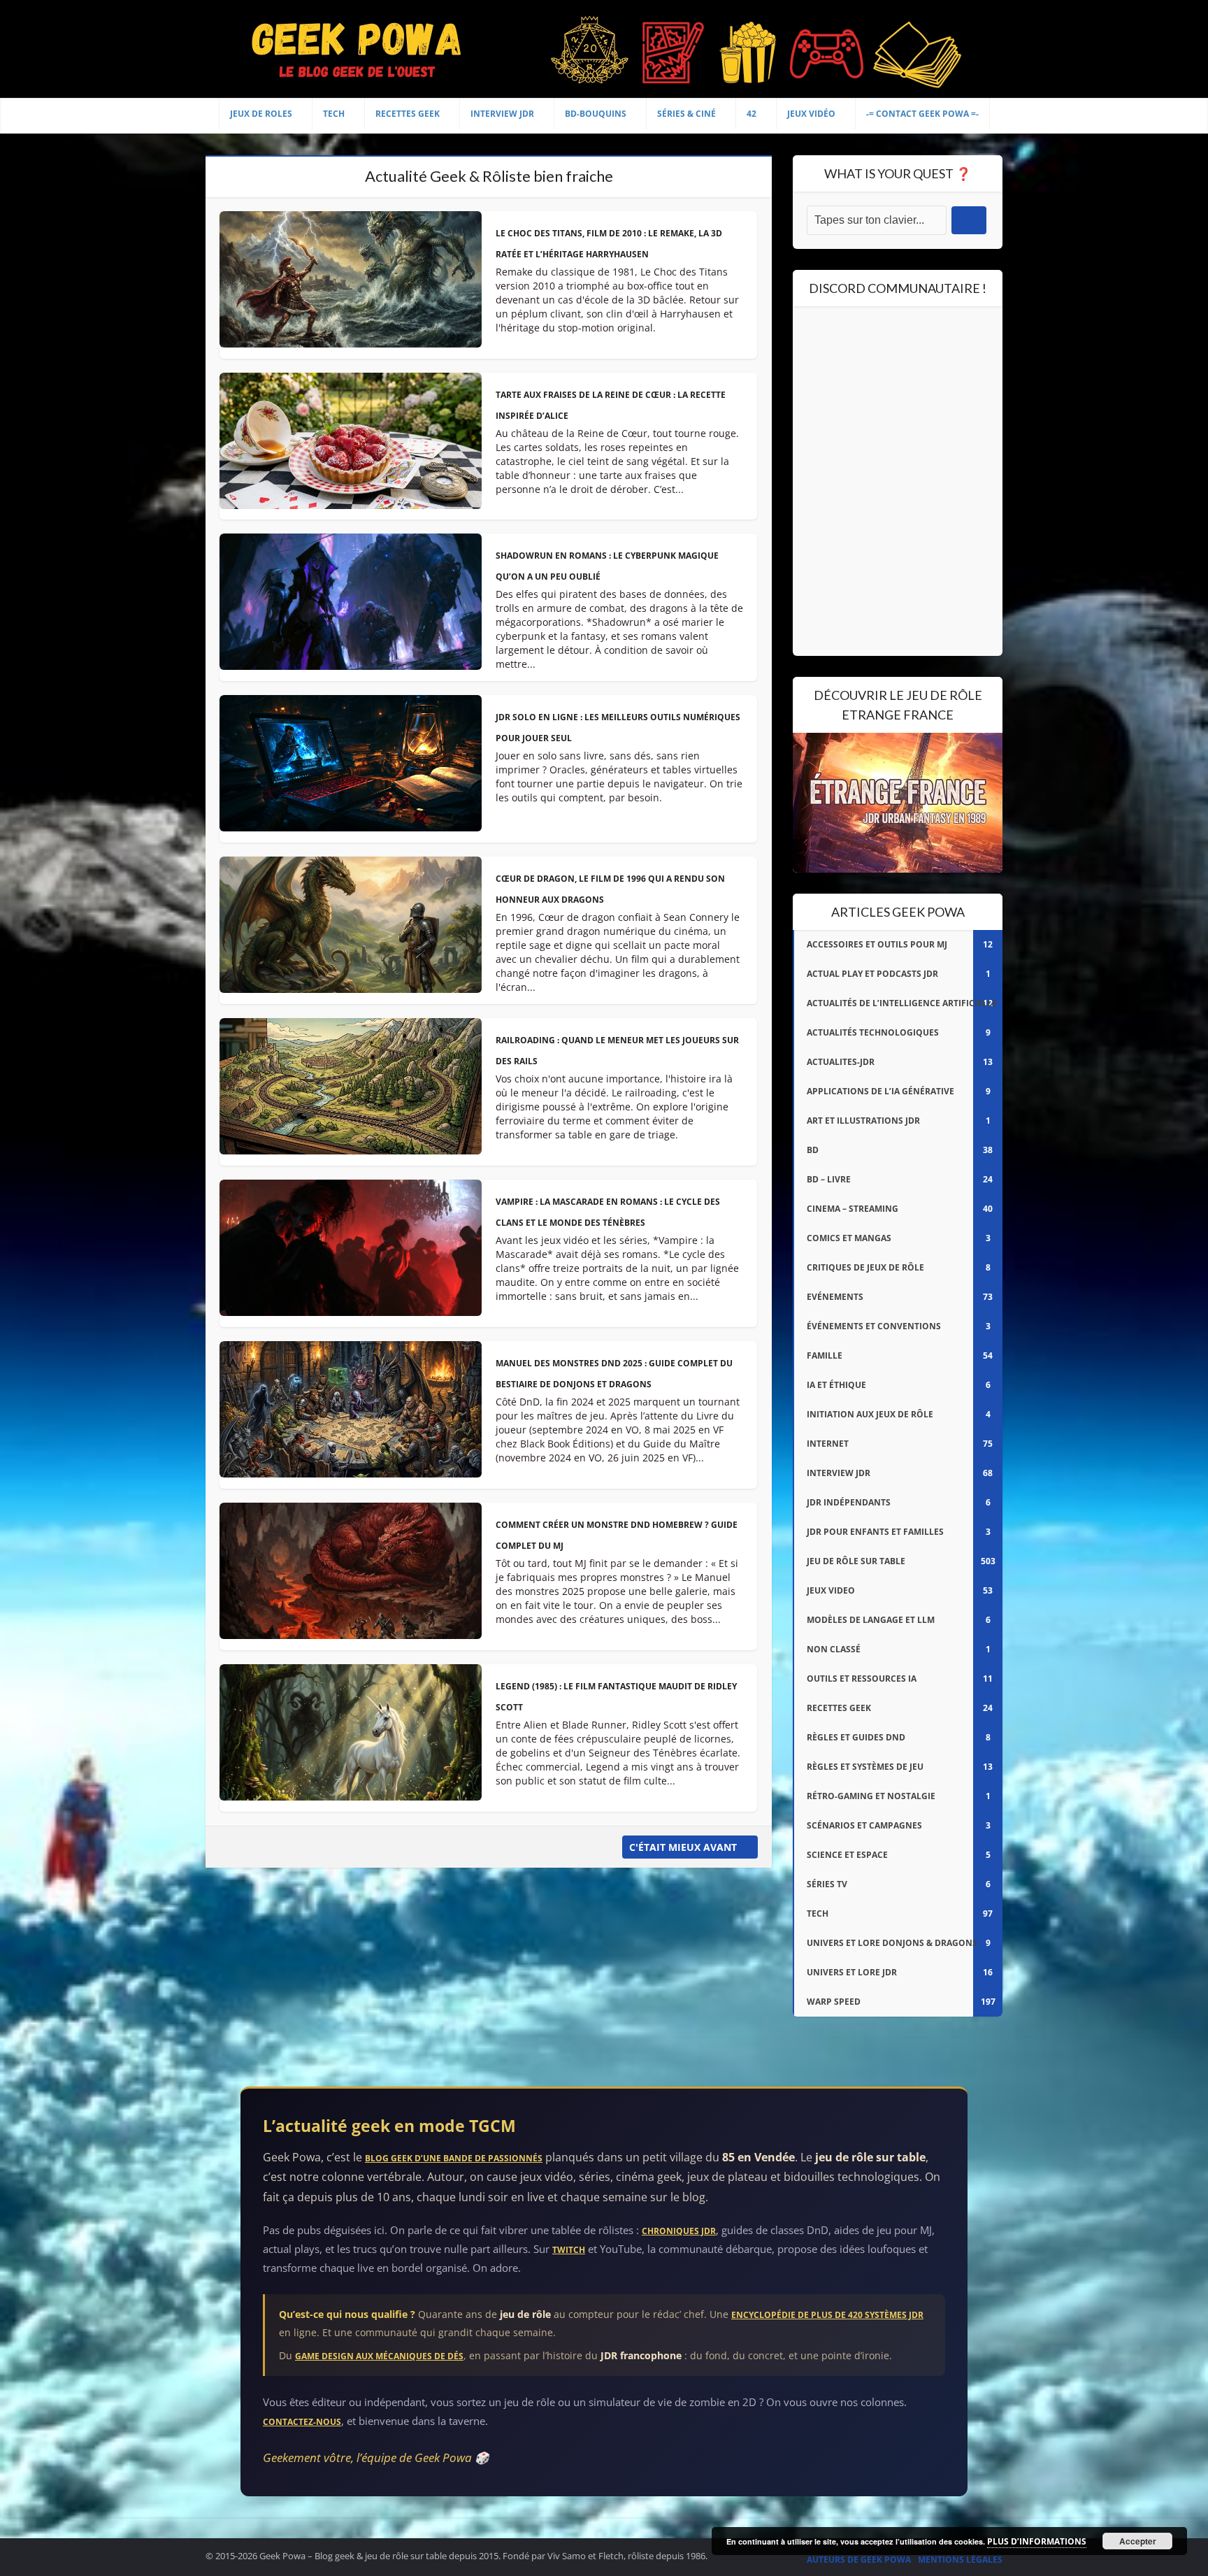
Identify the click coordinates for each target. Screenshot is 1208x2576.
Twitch (569, 2250)
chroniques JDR (679, 2231)
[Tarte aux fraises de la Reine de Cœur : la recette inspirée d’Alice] (351, 446)
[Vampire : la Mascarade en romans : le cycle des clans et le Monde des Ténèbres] (351, 1253)
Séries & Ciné (686, 114)
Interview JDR (502, 114)
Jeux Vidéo (811, 114)
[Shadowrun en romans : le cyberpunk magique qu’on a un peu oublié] (351, 607)
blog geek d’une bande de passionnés (454, 2158)
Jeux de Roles (261, 114)
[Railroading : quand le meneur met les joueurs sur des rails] (351, 1092)
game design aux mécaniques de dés (379, 2356)
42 (752, 114)
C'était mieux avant (683, 1847)
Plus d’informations (1037, 2541)
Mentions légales (960, 2560)
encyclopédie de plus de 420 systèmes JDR (827, 2315)
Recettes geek (408, 114)
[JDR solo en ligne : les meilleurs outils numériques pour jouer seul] (351, 769)
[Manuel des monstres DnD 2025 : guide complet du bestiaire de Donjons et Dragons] (351, 1415)
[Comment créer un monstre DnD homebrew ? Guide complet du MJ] (351, 1576)
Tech (334, 114)
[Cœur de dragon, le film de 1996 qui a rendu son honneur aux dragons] (351, 930)
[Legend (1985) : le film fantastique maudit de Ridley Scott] (351, 1738)
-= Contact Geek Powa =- (922, 114)
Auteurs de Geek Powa (859, 2560)
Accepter (1138, 2541)
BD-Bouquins (596, 114)
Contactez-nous (302, 2422)
